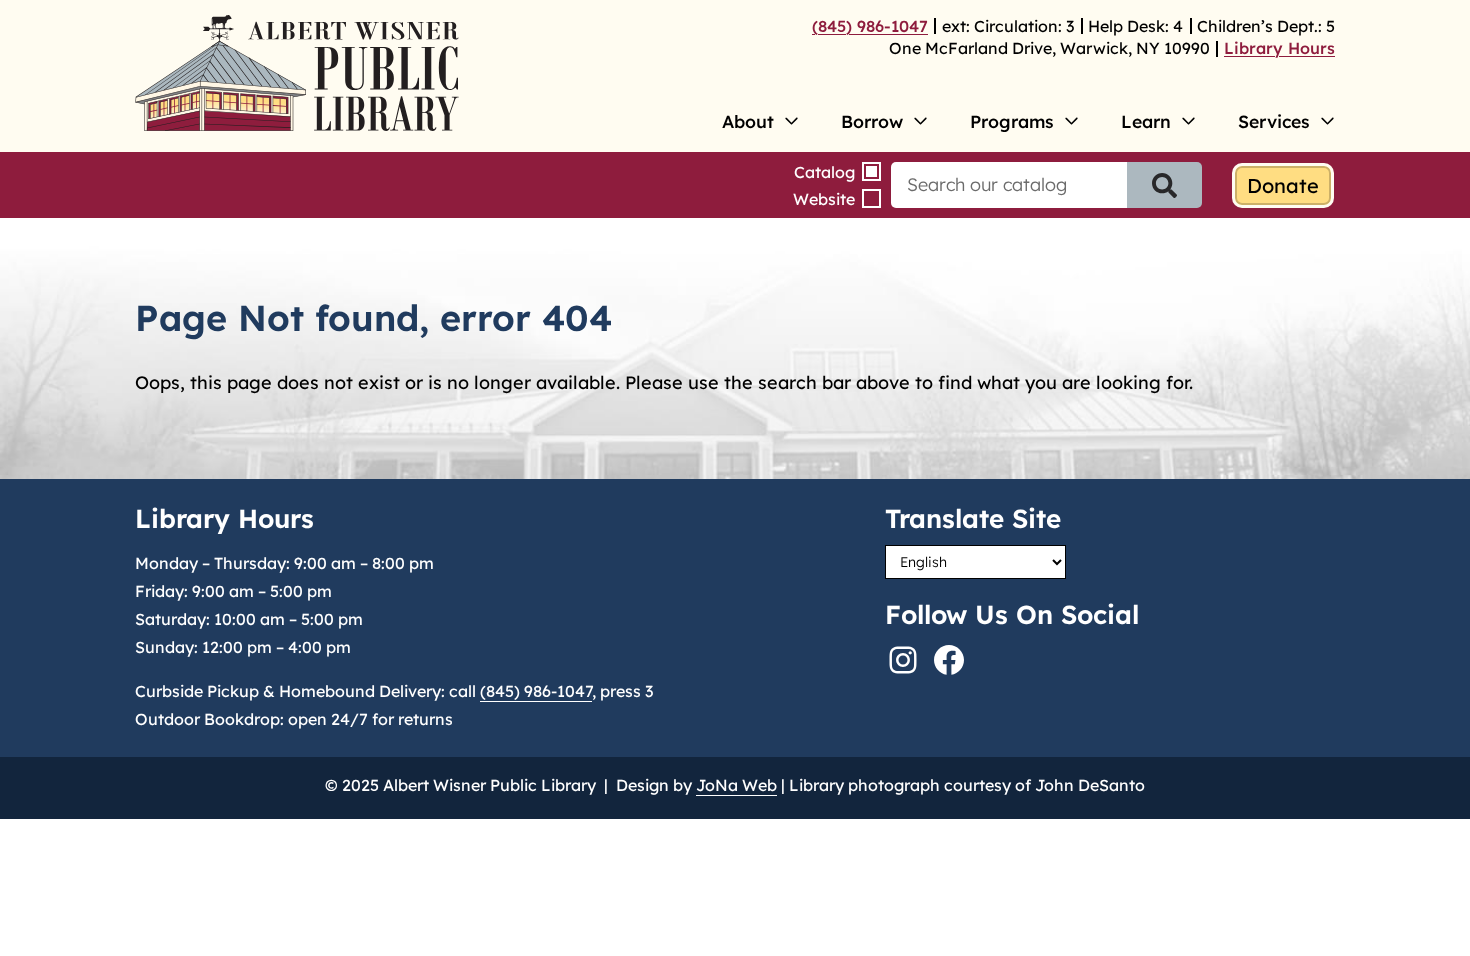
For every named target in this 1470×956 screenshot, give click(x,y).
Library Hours (1279, 48)
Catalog (824, 172)
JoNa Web (736, 785)
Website (824, 199)
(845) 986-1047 (870, 26)
